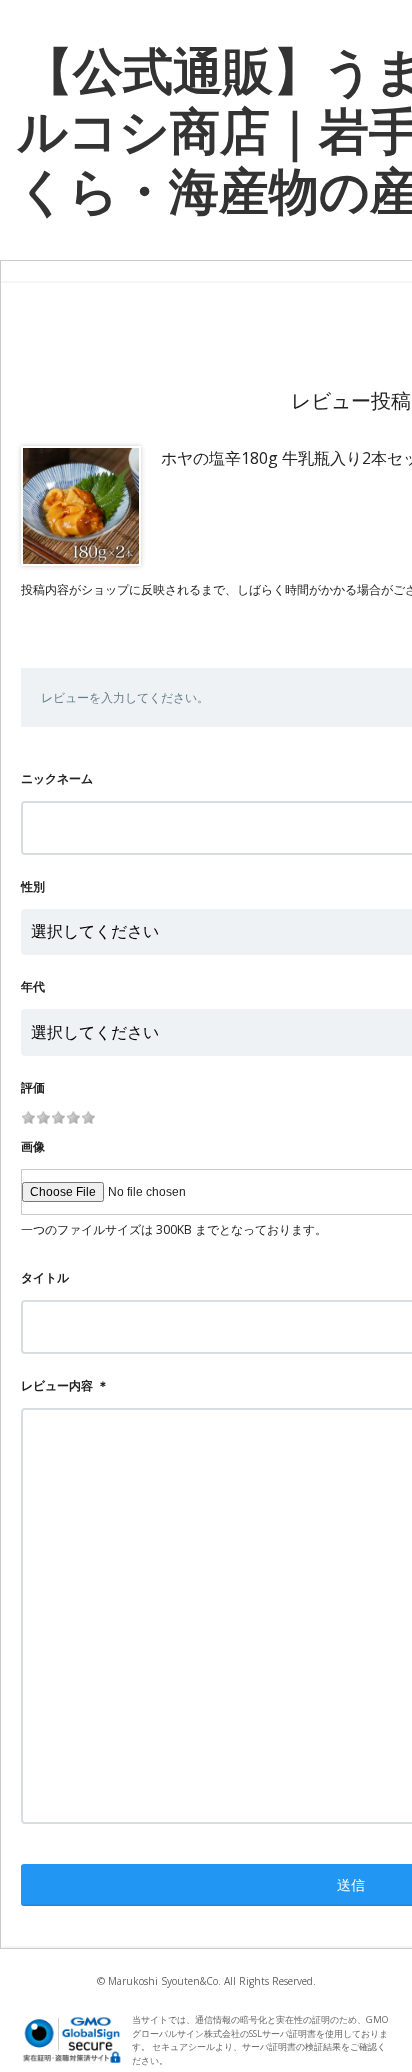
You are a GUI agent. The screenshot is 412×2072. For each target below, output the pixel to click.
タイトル (45, 1277)
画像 (33, 1146)
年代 (33, 986)
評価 (33, 1087)
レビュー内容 (57, 1385)
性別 (33, 886)
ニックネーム (57, 778)
